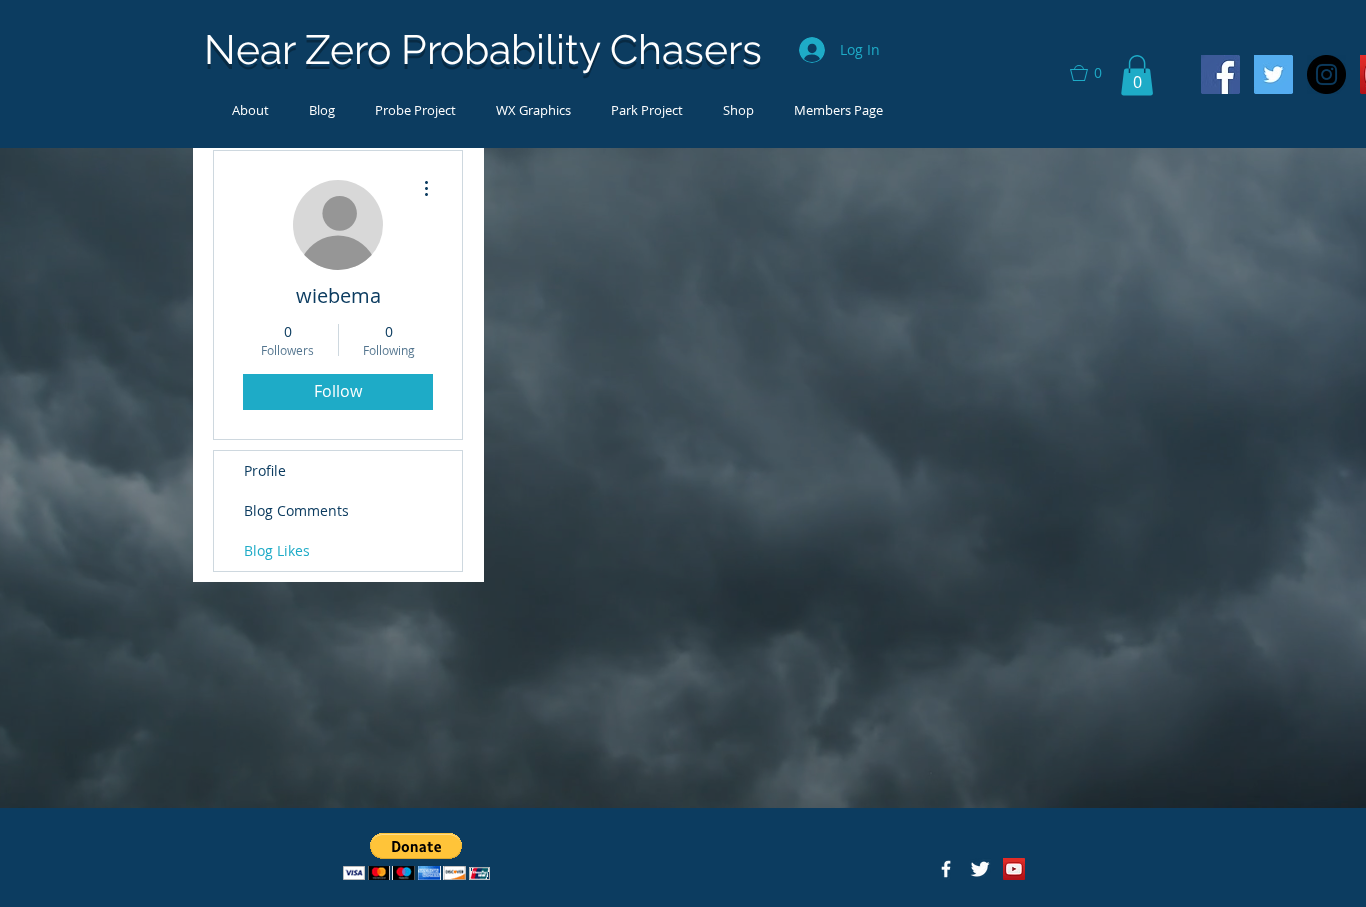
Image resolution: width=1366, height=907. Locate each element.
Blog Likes (277, 550)
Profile (265, 470)
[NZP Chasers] (946, 869)
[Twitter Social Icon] (1273, 74)
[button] (1095, 73)
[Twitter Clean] (980, 869)
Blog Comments (296, 510)
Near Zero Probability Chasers (483, 49)
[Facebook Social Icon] (1220, 74)
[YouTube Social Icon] (1014, 869)
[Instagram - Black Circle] (1326, 74)
